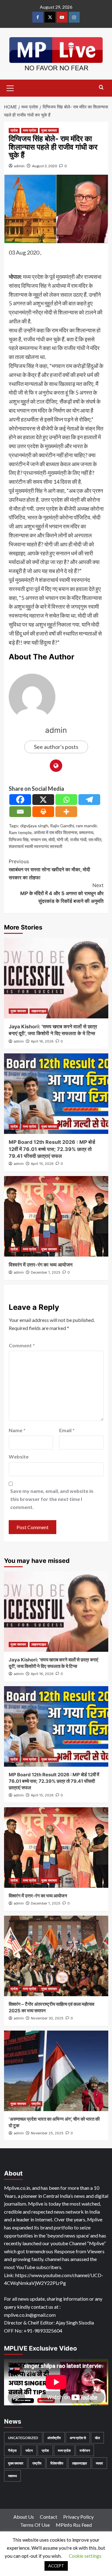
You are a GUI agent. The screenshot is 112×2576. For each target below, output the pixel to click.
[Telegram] (89, 800)
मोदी (52, 840)
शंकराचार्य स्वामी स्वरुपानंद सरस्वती (35, 846)
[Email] (20, 812)
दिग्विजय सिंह (19, 840)
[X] (43, 800)
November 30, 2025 (47, 2018)
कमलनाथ (86, 832)
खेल (97, 2438)
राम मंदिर (95, 840)
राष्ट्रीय (36, 2104)
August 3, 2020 (44, 166)
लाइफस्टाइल (39, 1011)
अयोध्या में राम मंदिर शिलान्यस (55, 832)
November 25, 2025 (47, 2133)
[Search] (101, 87)
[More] (66, 812)
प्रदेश (14, 130)
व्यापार (99, 2463)
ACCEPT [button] (56, 2566)
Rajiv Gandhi (62, 826)
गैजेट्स (12, 2450)
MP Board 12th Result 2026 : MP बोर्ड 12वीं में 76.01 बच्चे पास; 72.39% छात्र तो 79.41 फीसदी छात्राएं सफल (52, 1149)
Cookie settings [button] (85, 2556)
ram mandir (86, 826)
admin (19, 166)
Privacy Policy (78, 2517)
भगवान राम (39, 840)
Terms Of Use (35, 2525)
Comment (22, 1345)
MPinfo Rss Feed (74, 2525)
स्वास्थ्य (12, 2476)
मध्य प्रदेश (30, 130)
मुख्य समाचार (49, 130)
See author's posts (56, 747)
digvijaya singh (34, 826)
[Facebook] (20, 800)
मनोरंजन (85, 2450)
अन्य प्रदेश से (78, 2438)
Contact (49, 2517)
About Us (24, 2517)
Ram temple (20, 832)
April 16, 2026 (42, 1041)
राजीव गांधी (78, 840)
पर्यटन (29, 2450)
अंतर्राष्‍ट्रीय (54, 2438)
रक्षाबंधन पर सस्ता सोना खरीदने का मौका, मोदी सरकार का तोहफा (49, 869)
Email (67, 1430)
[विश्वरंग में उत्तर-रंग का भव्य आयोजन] (56, 1216)
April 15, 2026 (42, 1164)
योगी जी (62, 840)
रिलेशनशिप (57, 2463)
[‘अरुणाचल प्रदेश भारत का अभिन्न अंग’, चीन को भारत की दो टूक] (56, 2071)
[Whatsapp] (66, 800)
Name (17, 1430)
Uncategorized (23, 2438)
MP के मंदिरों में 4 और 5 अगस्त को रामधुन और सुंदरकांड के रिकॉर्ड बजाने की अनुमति (62, 893)
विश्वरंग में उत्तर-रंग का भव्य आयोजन (41, 1265)
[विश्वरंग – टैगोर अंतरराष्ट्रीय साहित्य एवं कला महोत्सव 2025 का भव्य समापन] (56, 1956)
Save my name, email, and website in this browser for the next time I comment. (52, 1499)
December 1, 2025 (46, 1272)
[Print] (43, 812)
